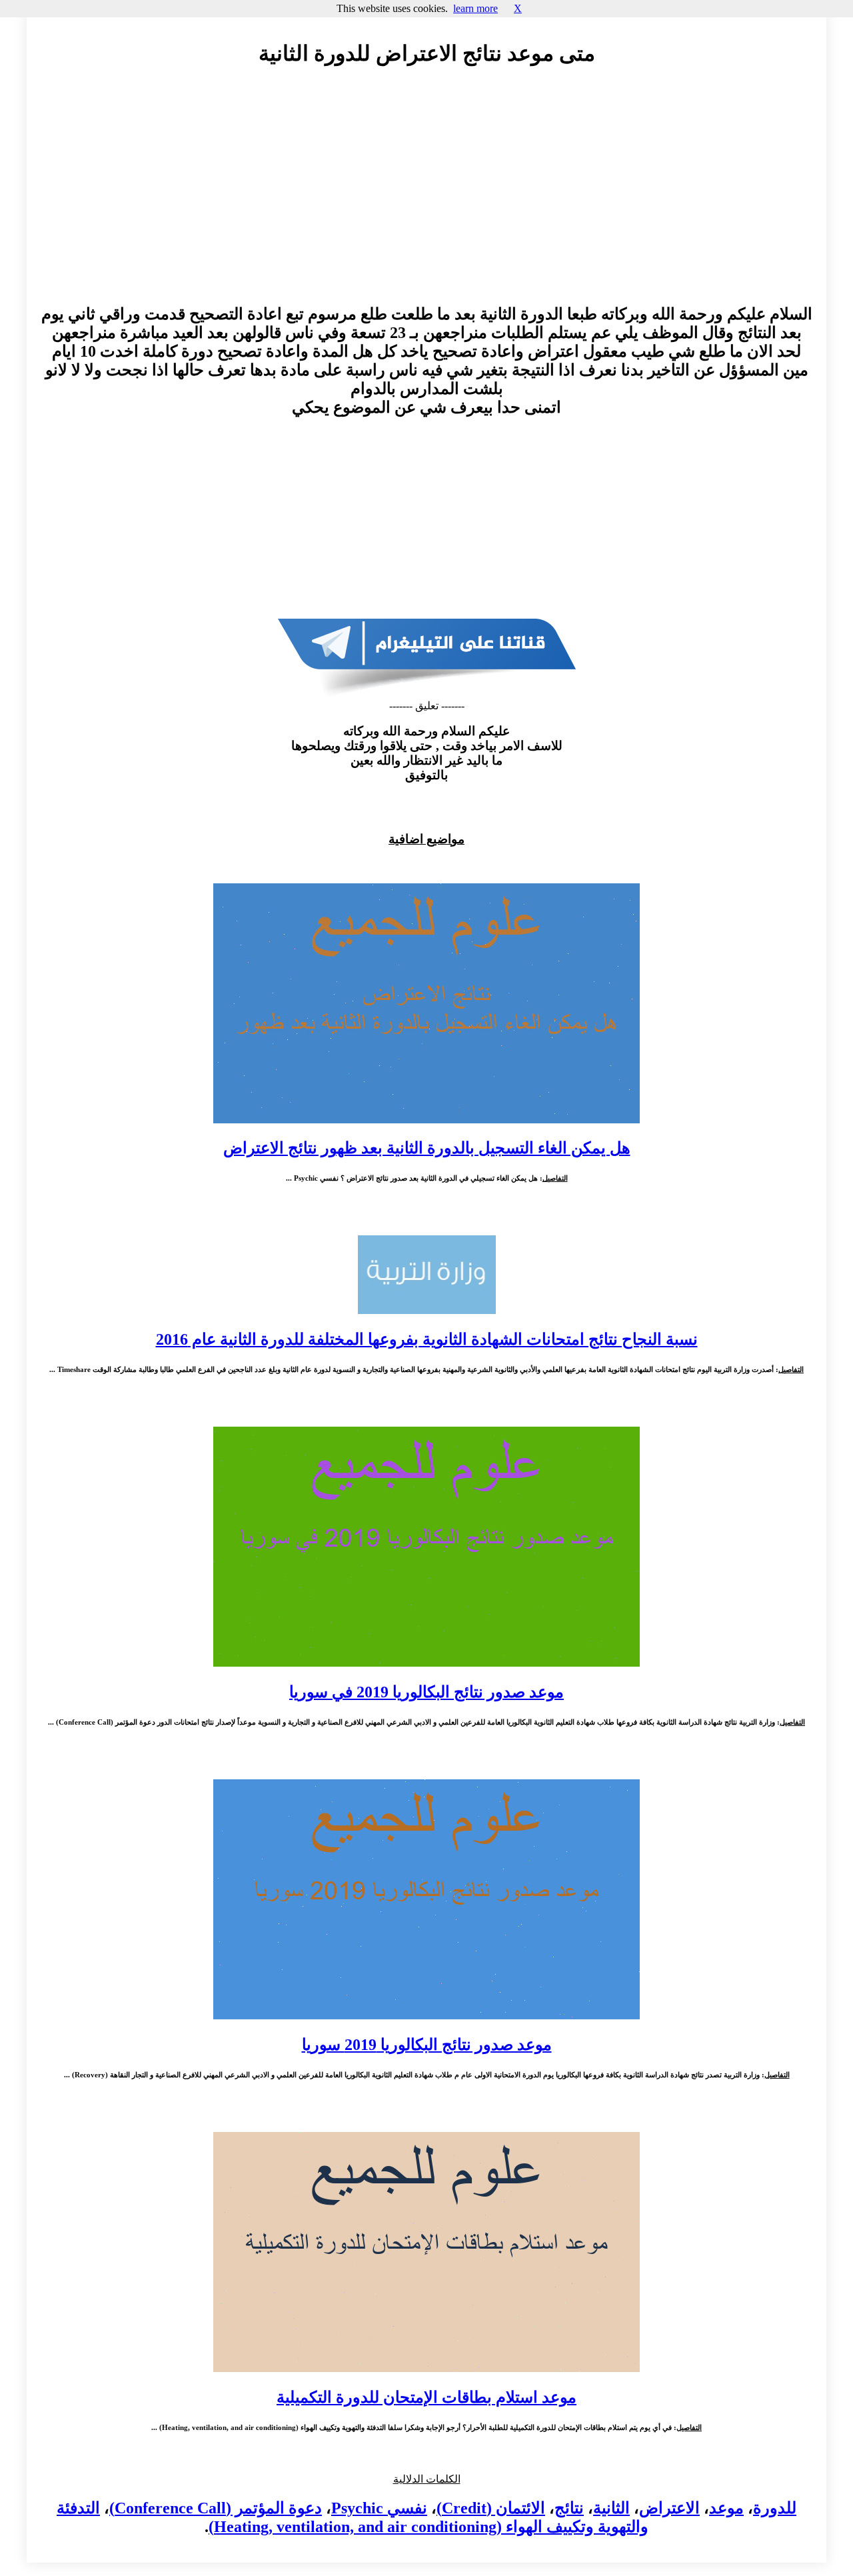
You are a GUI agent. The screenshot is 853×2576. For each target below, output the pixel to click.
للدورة (775, 2508)
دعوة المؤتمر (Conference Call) (216, 2508)
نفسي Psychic (379, 2508)
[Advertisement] (426, 198)
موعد (726, 2508)
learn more (475, 8)
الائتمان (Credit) (491, 2508)
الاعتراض (669, 2508)
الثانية (611, 2508)
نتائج (569, 2508)
